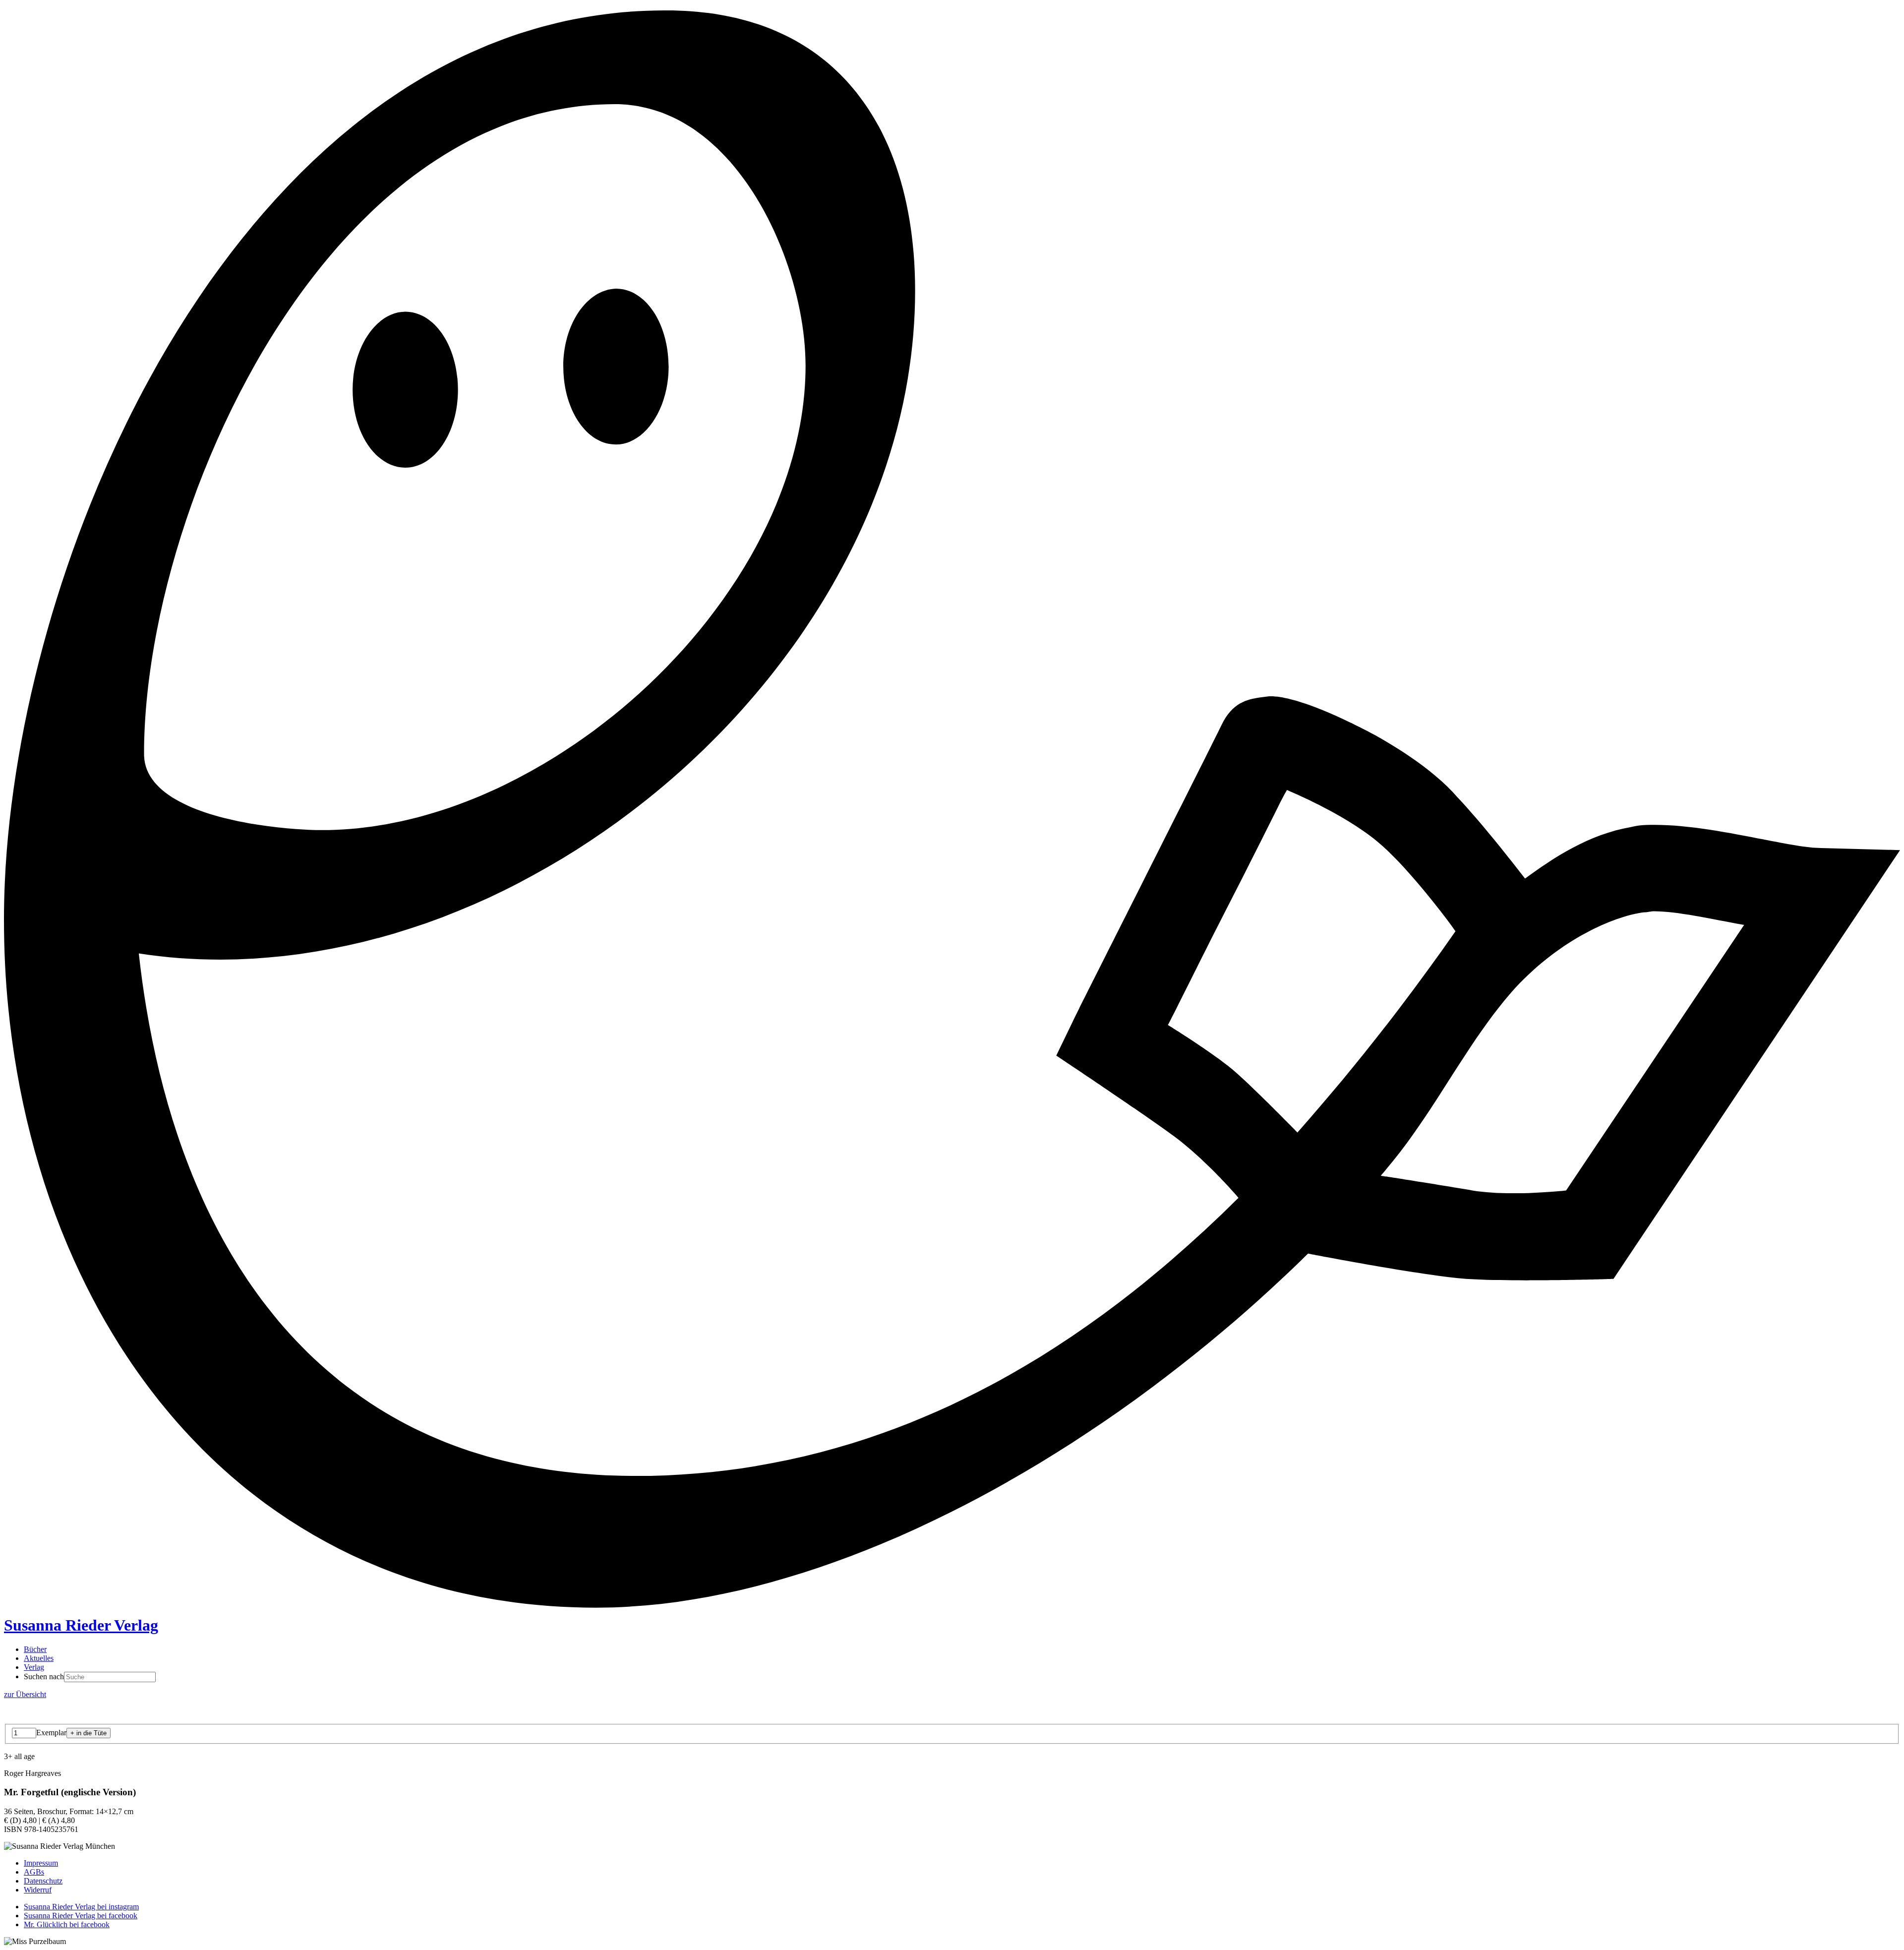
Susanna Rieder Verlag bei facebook (81, 1916)
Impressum (41, 1863)
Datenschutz (43, 1881)
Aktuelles (39, 1658)
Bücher (35, 1649)
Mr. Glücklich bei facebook (67, 1924)
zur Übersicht (25, 1694)
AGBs (34, 1872)
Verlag (34, 1667)
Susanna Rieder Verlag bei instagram (81, 1907)
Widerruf (38, 1890)
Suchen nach (44, 1676)
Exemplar (51, 1733)
